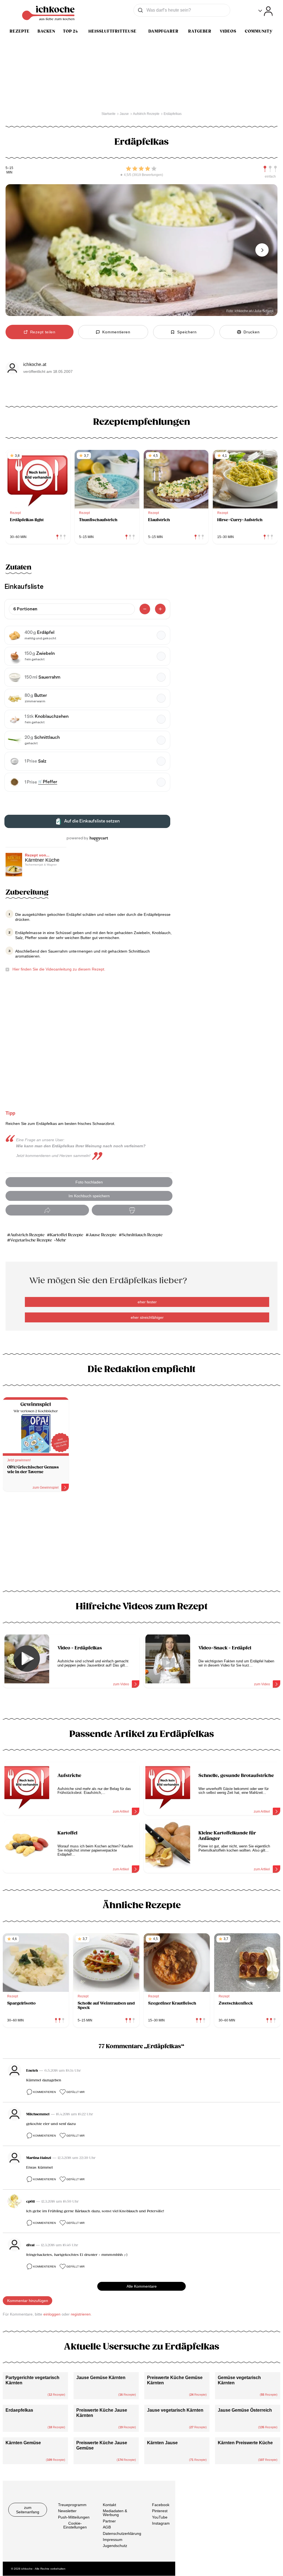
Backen (46, 31)
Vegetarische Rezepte (31, 1240)
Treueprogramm (72, 2505)
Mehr (61, 1240)
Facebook (161, 2505)
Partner (109, 2521)
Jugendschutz (115, 2546)
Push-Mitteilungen (74, 2517)
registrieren (81, 2314)
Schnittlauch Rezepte (142, 1235)
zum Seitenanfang (28, 2510)
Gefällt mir (75, 2092)
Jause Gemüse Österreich (245, 2410)
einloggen (52, 2314)
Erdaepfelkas (19, 2410)
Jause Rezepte (103, 1235)
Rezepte (20, 31)
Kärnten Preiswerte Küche (245, 2443)
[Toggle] (265, 11)
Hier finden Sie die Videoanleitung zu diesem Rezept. (59, 969)
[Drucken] (132, 1210)
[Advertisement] (141, 1543)
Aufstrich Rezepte (27, 1235)
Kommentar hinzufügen (28, 2301)
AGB (107, 2527)
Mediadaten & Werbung (115, 2513)
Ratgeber (200, 31)
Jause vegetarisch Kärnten (175, 2410)
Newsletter (67, 2511)
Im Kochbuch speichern (89, 1196)
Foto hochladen (89, 1182)
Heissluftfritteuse (112, 31)
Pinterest (160, 2511)
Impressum (113, 2540)
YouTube (160, 2517)
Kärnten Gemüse (23, 2443)
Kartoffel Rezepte (67, 1235)
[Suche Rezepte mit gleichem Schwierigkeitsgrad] (270, 169)
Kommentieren (44, 2092)
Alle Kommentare (142, 2286)
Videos (228, 31)
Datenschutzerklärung (122, 2533)
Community (259, 31)
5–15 (9, 168)
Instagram (161, 2524)
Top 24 (70, 31)
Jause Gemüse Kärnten (101, 2378)
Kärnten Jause (162, 2443)
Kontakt (109, 2505)
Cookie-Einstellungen (75, 2525)
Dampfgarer (163, 31)
